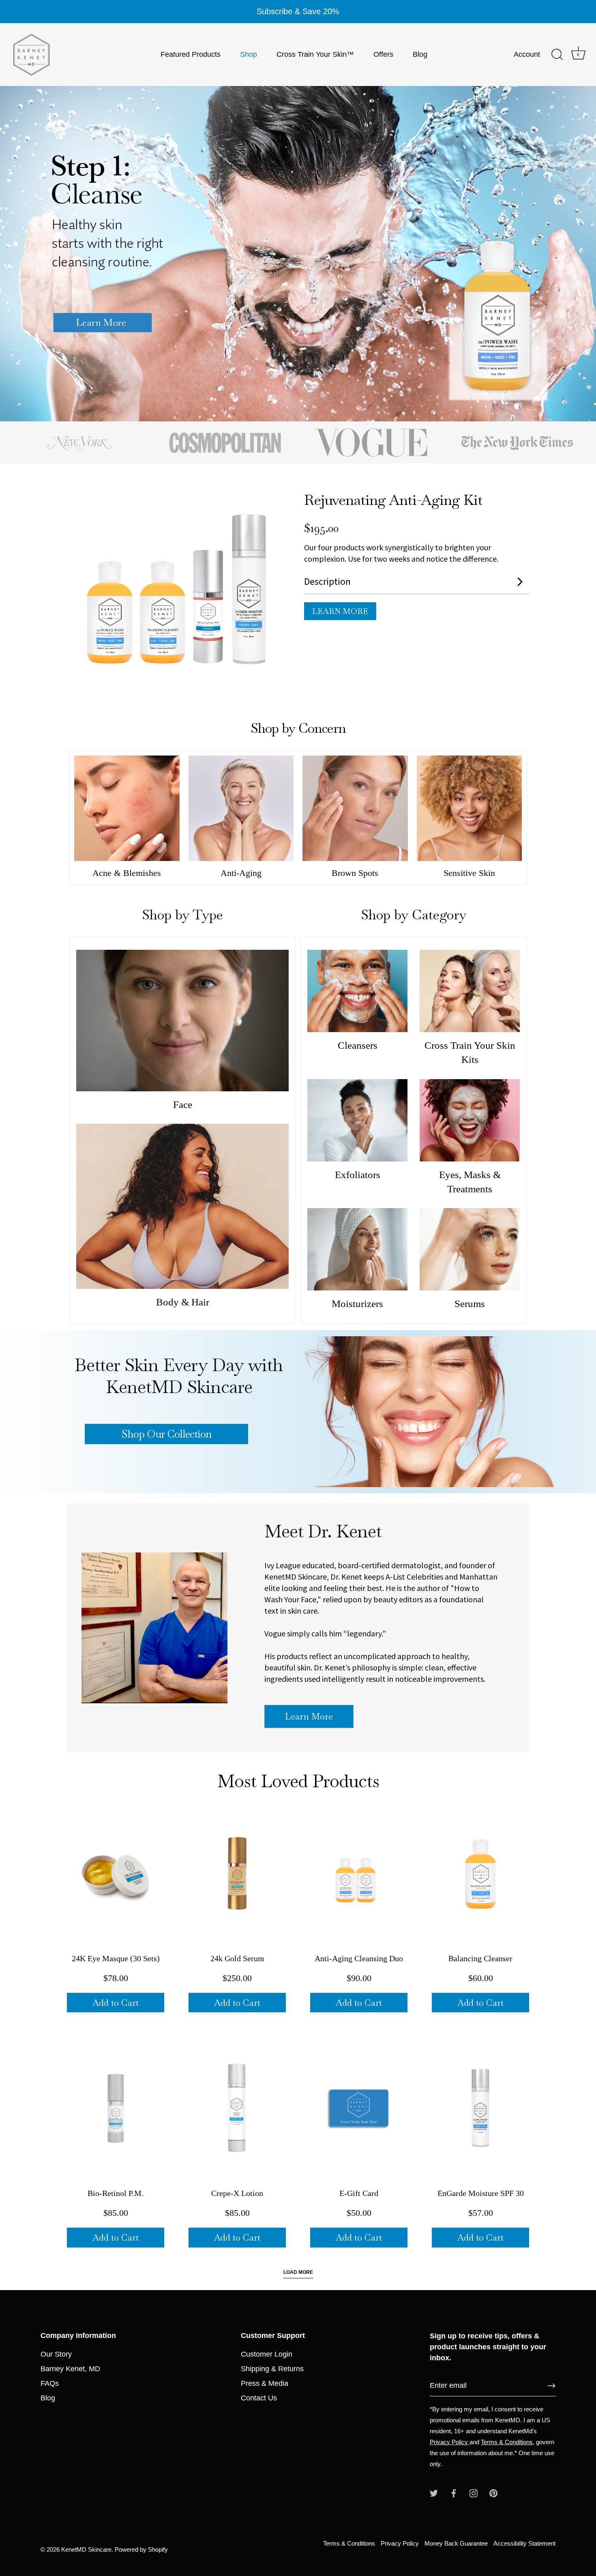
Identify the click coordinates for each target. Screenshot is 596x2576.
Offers (383, 54)
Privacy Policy (450, 2442)
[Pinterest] (493, 2493)
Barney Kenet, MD (70, 2369)
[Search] (557, 55)
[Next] (568, 253)
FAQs (50, 2383)
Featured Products (191, 54)
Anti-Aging (241, 873)
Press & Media (265, 2383)
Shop (249, 54)
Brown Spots (355, 873)
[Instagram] (474, 2493)
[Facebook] (454, 2493)
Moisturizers (357, 1304)
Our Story (56, 2354)
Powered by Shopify (141, 2549)
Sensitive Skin (469, 873)
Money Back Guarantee (456, 2543)
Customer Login (267, 2354)
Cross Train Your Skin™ (315, 54)
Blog (420, 54)
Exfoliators (358, 1175)
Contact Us (259, 2398)
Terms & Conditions (507, 2442)
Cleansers (358, 1045)
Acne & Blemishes (127, 873)
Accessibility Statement (524, 2543)
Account (527, 54)
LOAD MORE (298, 2272)
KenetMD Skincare (86, 2549)
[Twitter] (434, 2493)
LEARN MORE (340, 611)
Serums (470, 1304)
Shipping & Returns (272, 2369)
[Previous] (28, 253)
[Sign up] (551, 2386)
